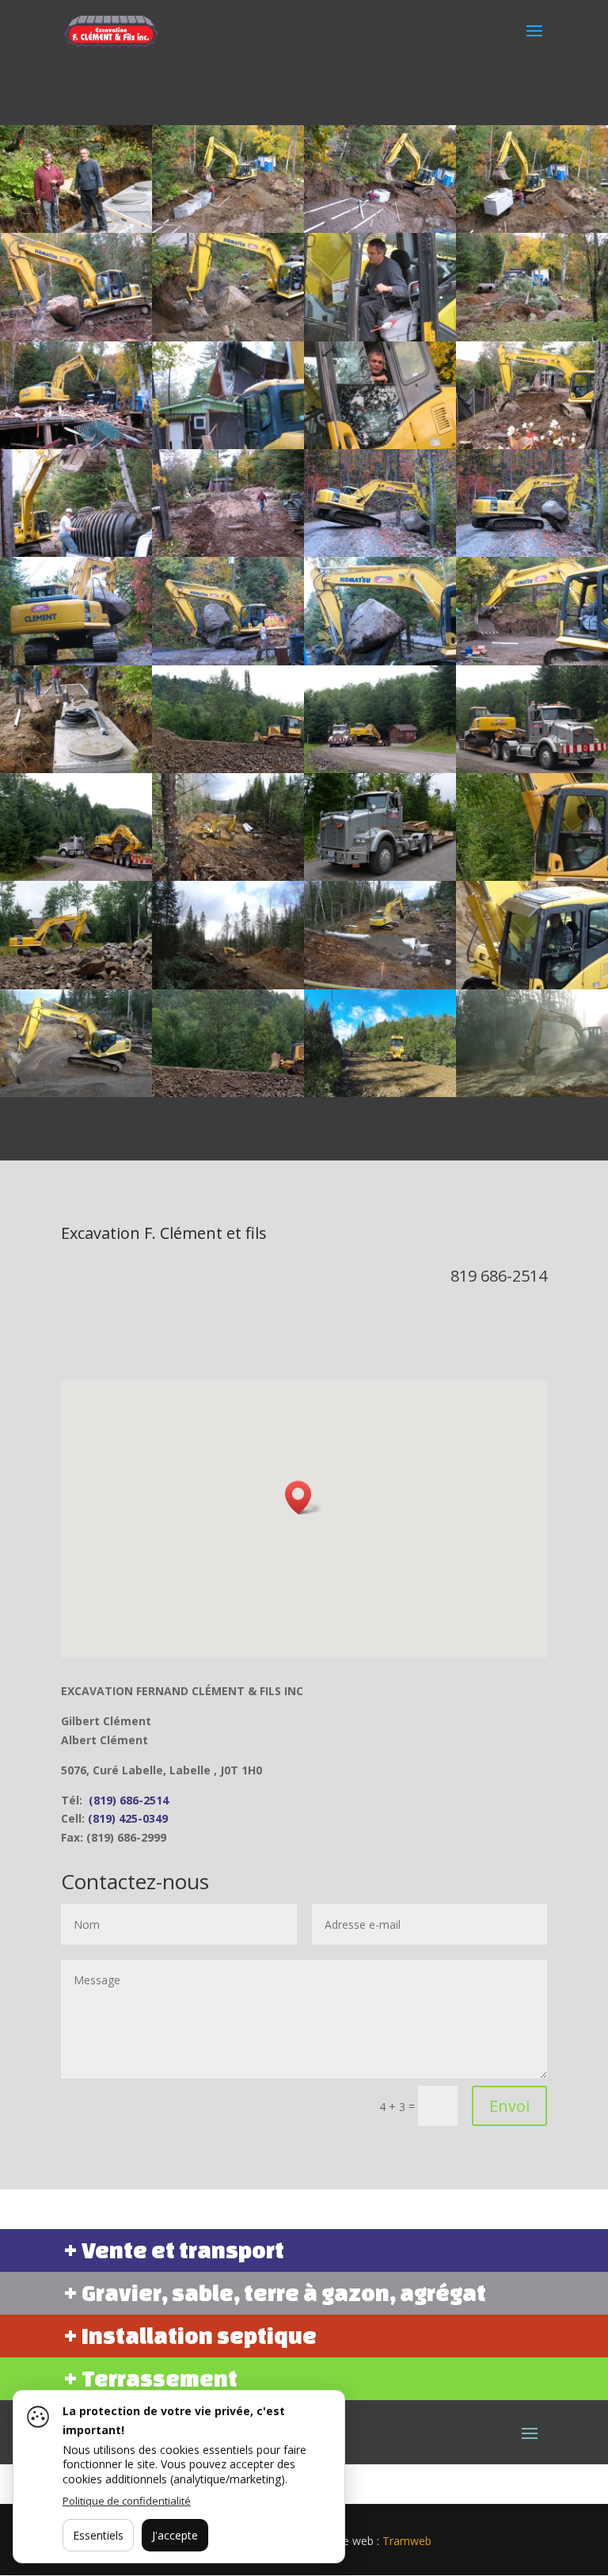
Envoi (509, 2106)
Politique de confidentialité (127, 2501)
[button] (303, 1498)
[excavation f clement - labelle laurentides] (76, 229)
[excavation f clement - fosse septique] (380, 337)
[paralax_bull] (228, 1093)
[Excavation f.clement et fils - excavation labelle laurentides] (532, 1093)
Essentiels (98, 2535)
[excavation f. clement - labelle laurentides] (380, 769)
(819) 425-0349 (128, 1818)
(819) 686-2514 (129, 1800)
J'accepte (175, 2535)
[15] (380, 1093)
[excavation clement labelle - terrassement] (532, 553)
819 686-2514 (499, 1276)
